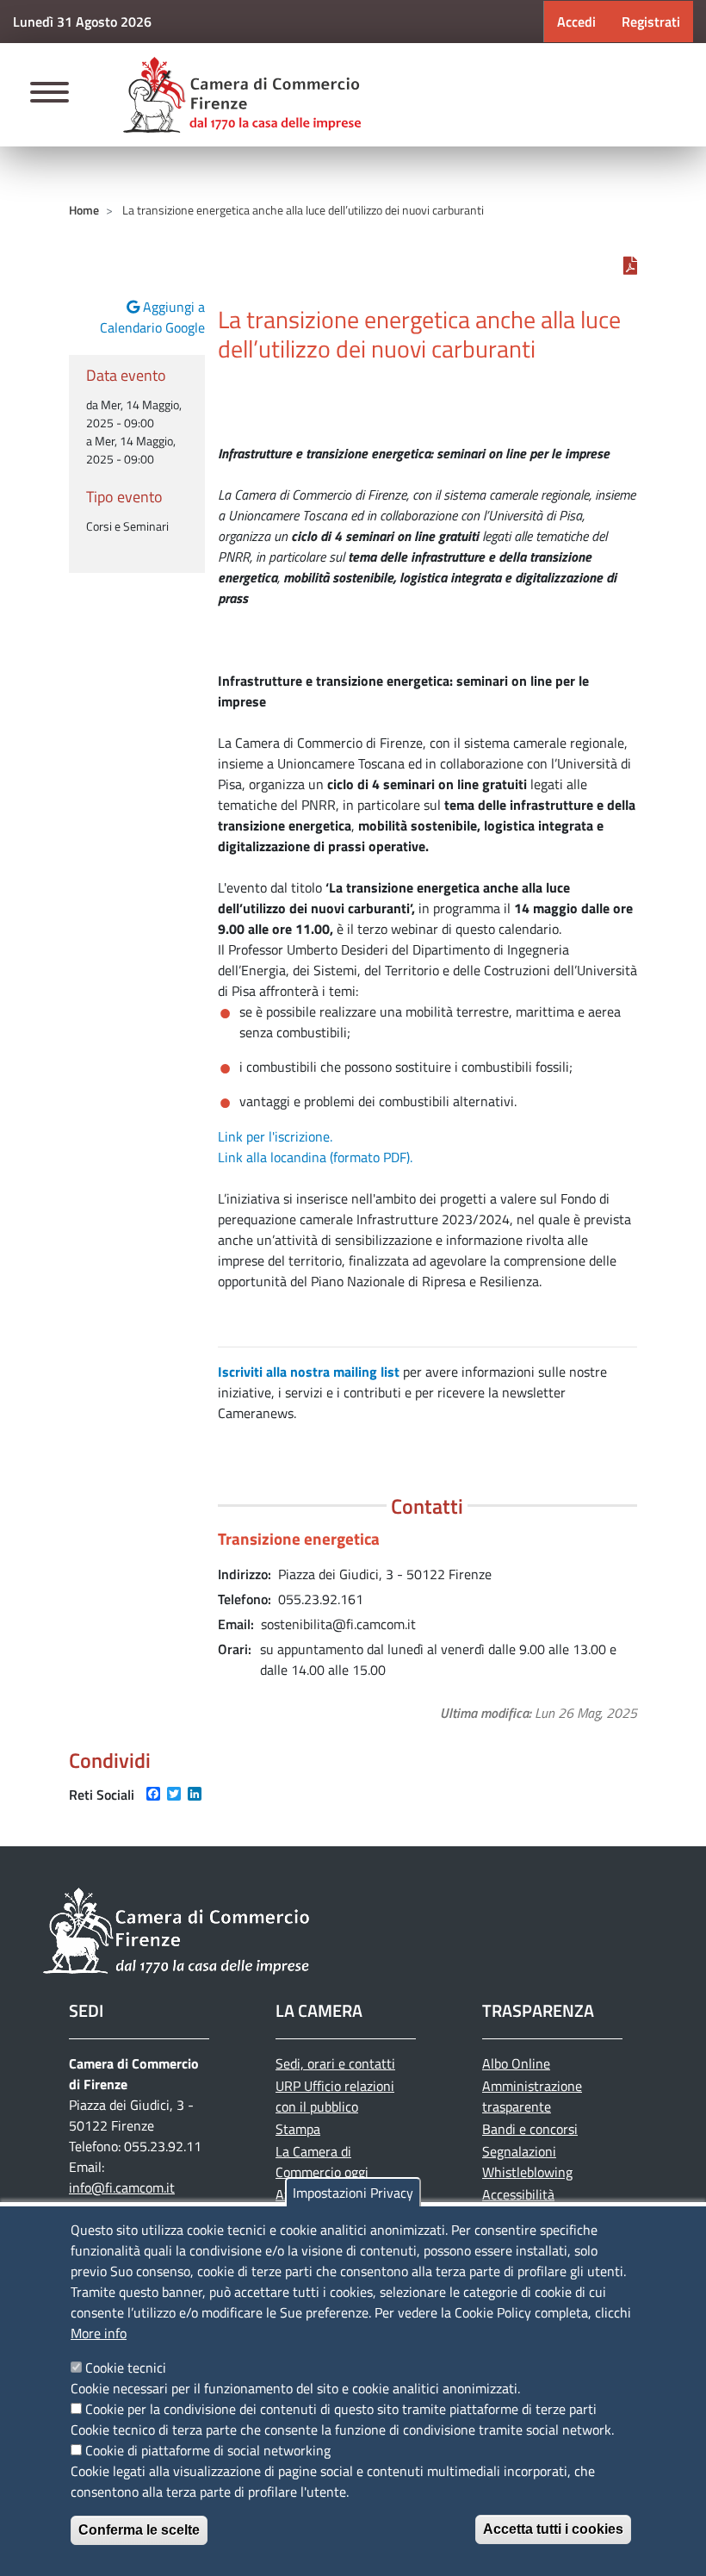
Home (84, 210)
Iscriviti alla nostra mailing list (309, 1372)
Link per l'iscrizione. (275, 1136)
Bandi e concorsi (530, 2129)
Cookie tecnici (126, 2368)
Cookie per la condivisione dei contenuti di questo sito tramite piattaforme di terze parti (341, 2409)
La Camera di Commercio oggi (322, 2162)
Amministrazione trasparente (532, 2096)
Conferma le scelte (139, 2530)
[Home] (242, 95)
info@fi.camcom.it (122, 2187)
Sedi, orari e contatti (335, 2063)
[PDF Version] (630, 265)
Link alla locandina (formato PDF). (315, 1157)
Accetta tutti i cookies (553, 2529)
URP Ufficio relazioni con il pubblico (335, 2096)
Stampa (298, 2129)
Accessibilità (518, 2194)
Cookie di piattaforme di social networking (208, 2450)
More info (99, 2333)
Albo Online (516, 2063)
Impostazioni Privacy (353, 2193)
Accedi (576, 22)
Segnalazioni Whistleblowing (527, 2162)
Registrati (651, 22)
